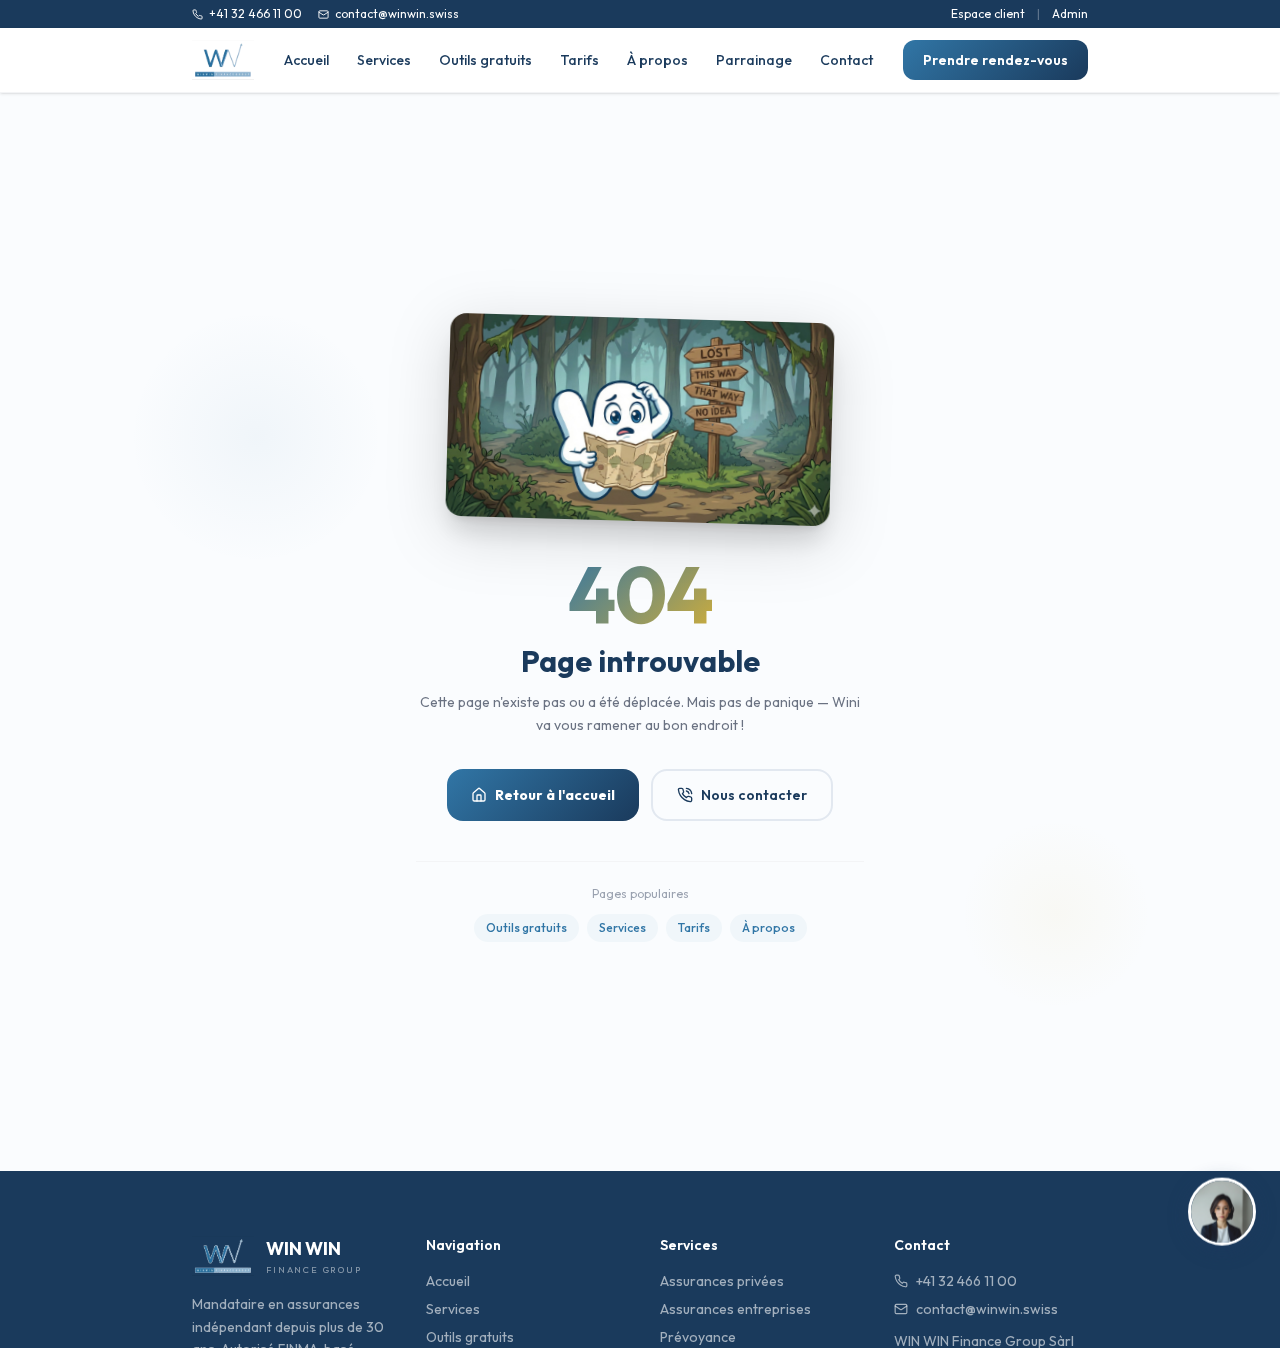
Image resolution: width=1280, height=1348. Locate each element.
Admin (1070, 13)
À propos (657, 60)
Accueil (306, 60)
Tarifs (579, 60)
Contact (846, 60)
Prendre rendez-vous (995, 60)
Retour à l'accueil (555, 795)
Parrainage (754, 60)
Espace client (988, 13)
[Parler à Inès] (1222, 1214)
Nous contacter (754, 795)
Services (384, 60)
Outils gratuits (485, 60)
